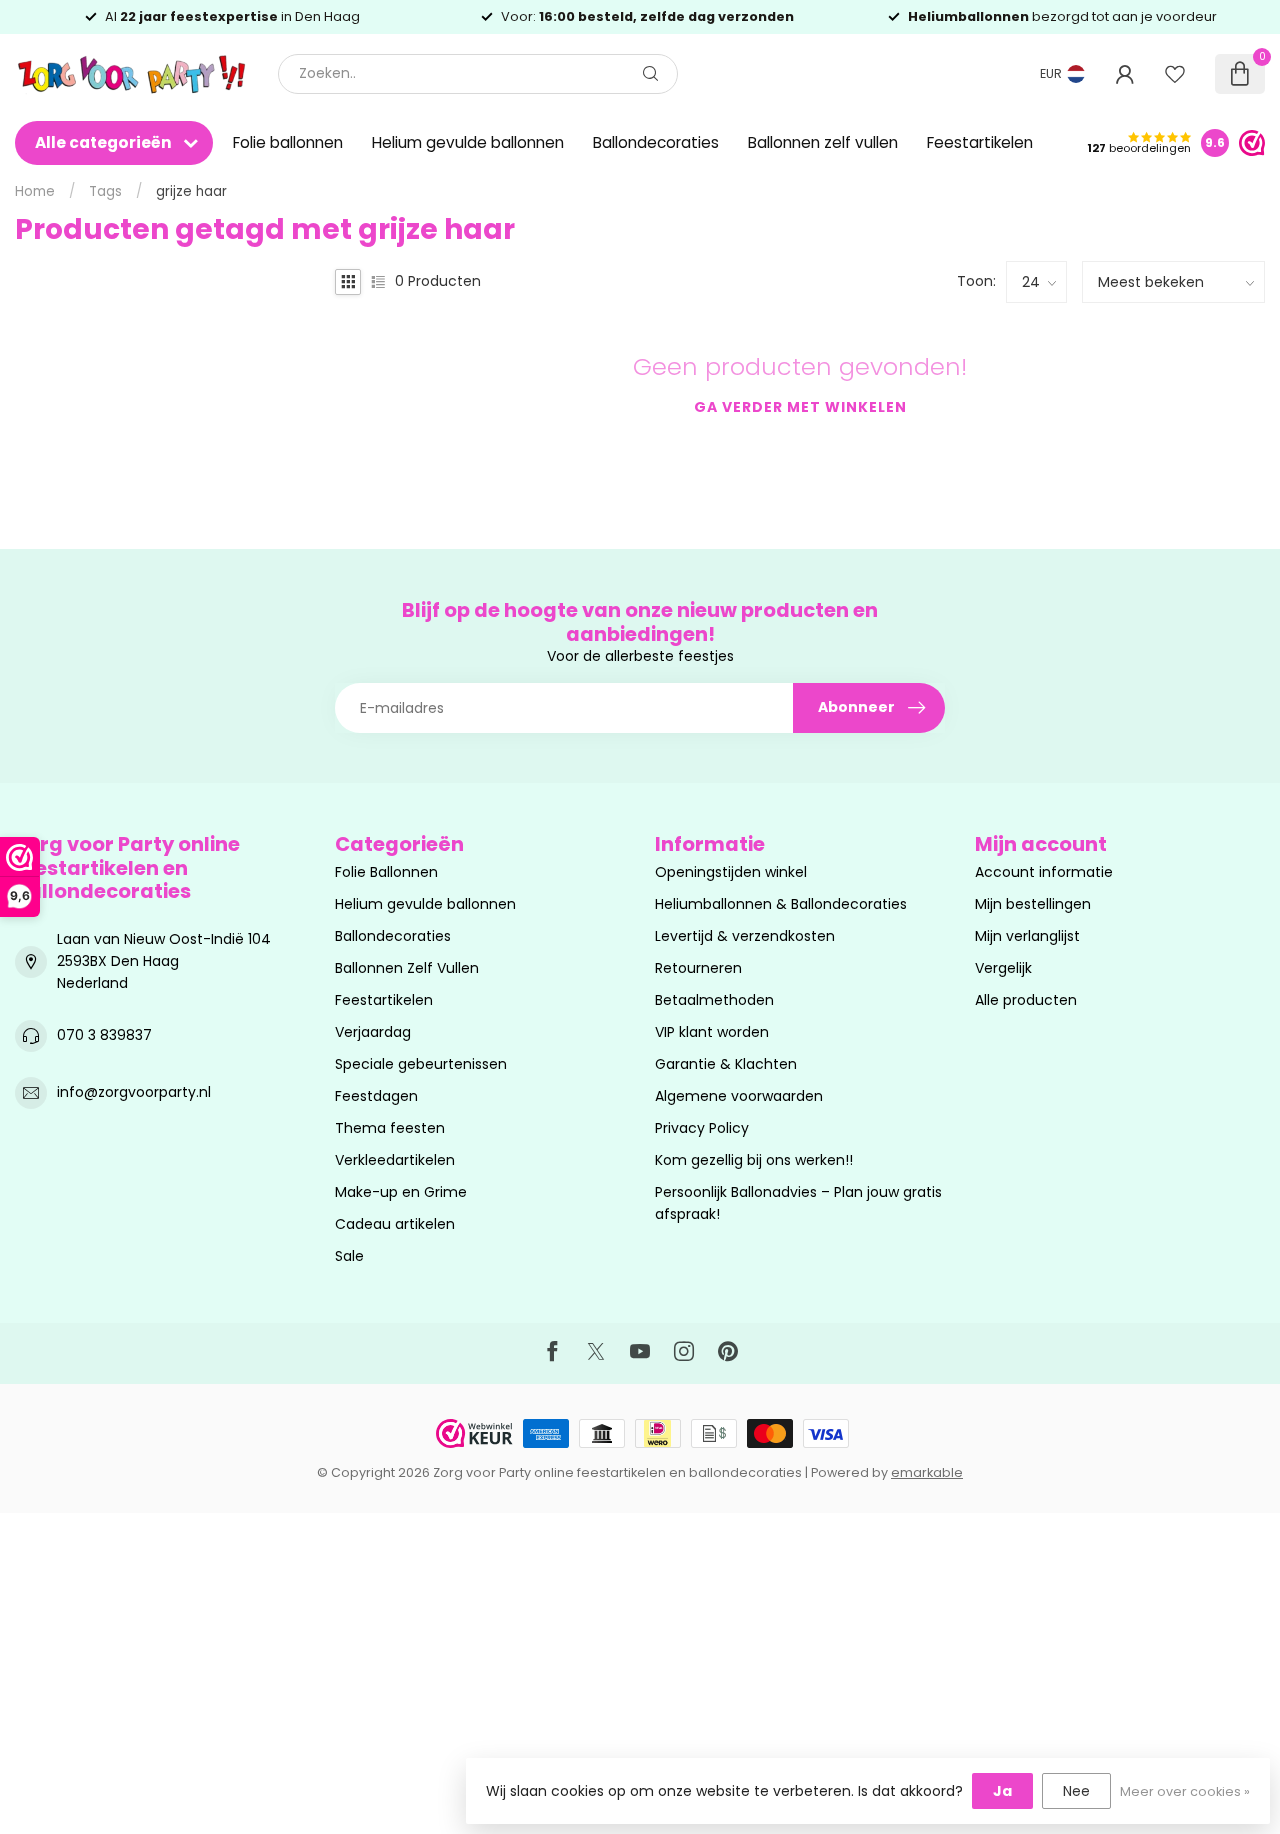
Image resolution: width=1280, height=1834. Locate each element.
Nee (1076, 1791)
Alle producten (1026, 1000)
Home (35, 191)
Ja (1002, 1791)
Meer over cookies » (1185, 1791)
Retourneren (698, 968)
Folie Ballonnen (386, 872)
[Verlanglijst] (1175, 74)
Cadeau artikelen (395, 1224)
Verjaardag (373, 1032)
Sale (349, 1256)
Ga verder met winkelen (800, 407)
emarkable (927, 1472)
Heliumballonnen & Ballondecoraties (781, 904)
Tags (105, 191)
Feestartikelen (980, 142)
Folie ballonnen (288, 142)
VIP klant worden (712, 1032)
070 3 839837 (104, 1035)
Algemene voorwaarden (739, 1096)
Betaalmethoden (714, 1000)
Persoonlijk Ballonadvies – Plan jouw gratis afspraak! (798, 1203)
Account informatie (1044, 872)
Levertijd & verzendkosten (745, 936)
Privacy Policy (702, 1128)
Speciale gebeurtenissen (421, 1064)
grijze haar (191, 191)
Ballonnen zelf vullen (823, 142)
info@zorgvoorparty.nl (134, 1092)
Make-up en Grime (401, 1192)
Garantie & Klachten (726, 1064)
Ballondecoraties (656, 142)
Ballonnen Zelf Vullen (407, 968)
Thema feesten (390, 1128)
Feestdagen (376, 1096)
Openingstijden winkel (731, 872)
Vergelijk (1003, 968)
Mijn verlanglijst (1027, 936)
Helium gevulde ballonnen (468, 142)
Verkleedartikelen (395, 1160)
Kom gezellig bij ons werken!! (754, 1160)
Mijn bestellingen (1033, 904)
